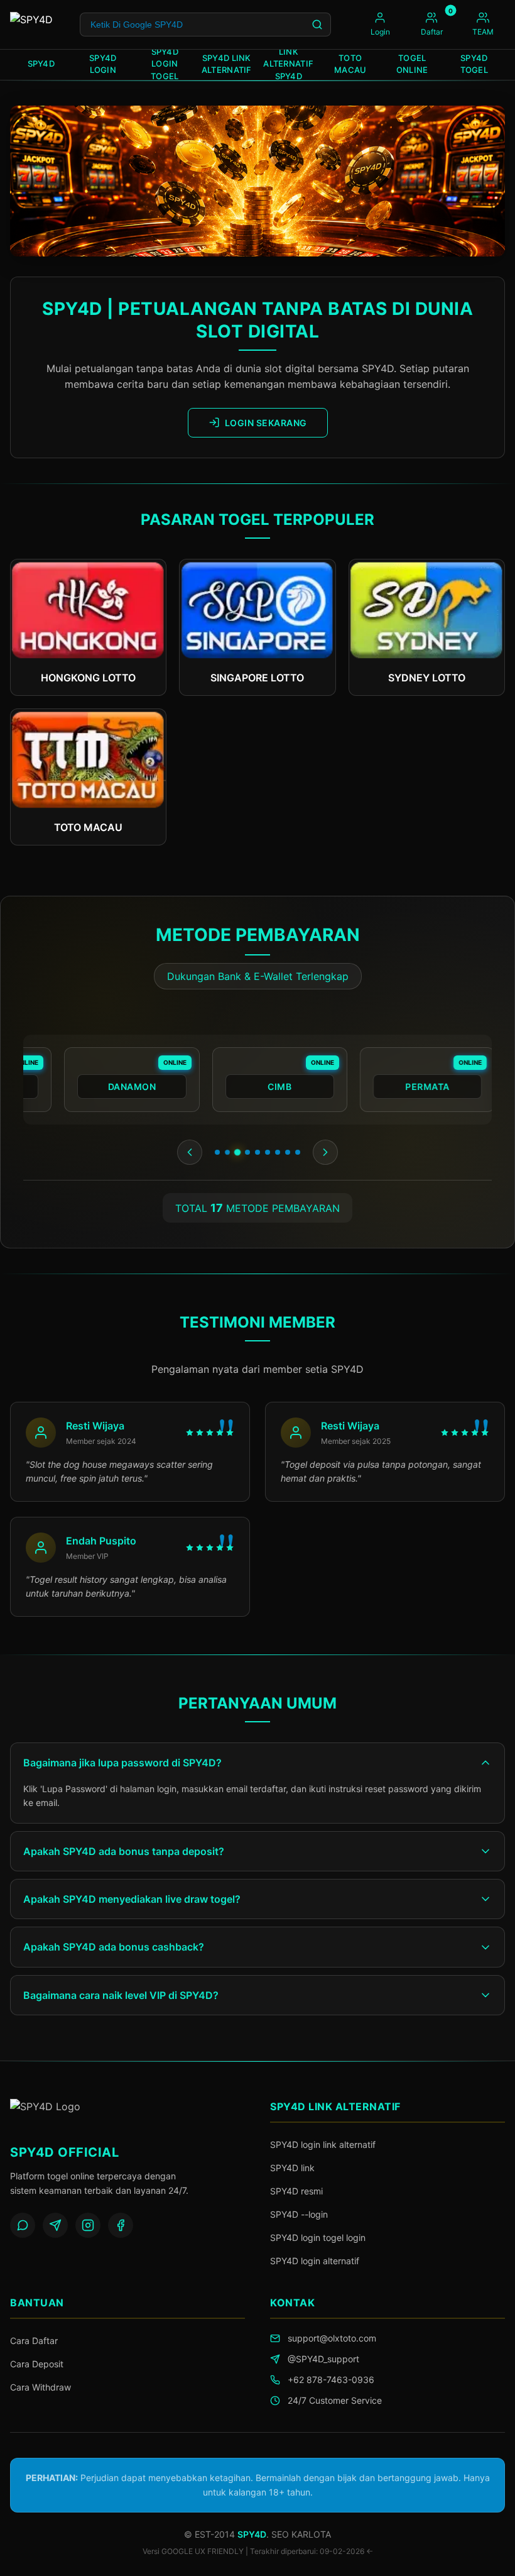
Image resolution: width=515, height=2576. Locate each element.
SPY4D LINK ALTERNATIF (227, 64)
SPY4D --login (299, 2214)
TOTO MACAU (350, 64)
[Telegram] (55, 2225)
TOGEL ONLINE (412, 64)
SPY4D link (292, 2168)
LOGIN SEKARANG (266, 423)
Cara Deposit (37, 2364)
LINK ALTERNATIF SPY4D (288, 65)
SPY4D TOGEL (474, 64)
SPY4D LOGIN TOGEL (165, 65)
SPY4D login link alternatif (323, 2144)
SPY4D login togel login (318, 2237)
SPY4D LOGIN (103, 64)
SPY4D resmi (296, 2191)
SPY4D (41, 63)
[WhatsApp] (23, 2225)
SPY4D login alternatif (315, 2261)
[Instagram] (88, 2225)
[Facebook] (121, 2225)
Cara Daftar (34, 2341)
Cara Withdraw (41, 2387)
